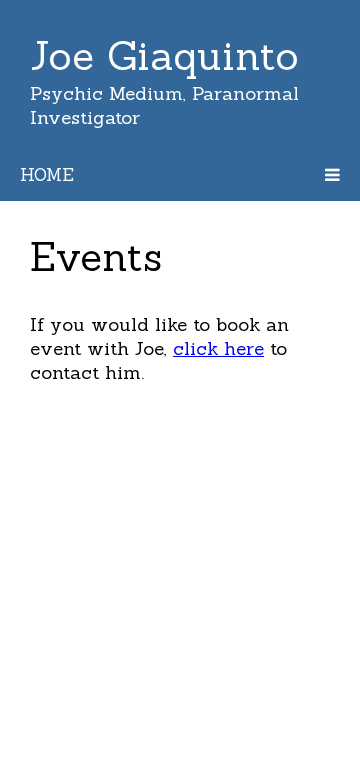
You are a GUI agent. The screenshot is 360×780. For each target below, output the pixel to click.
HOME (47, 175)
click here (218, 348)
